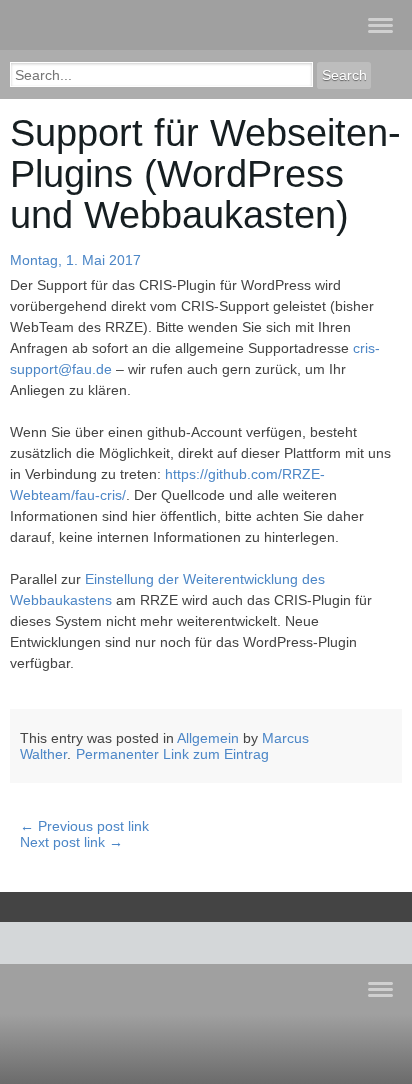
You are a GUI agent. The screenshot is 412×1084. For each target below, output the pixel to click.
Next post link (71, 842)
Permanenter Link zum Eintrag (172, 754)
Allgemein (208, 738)
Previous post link (84, 826)
